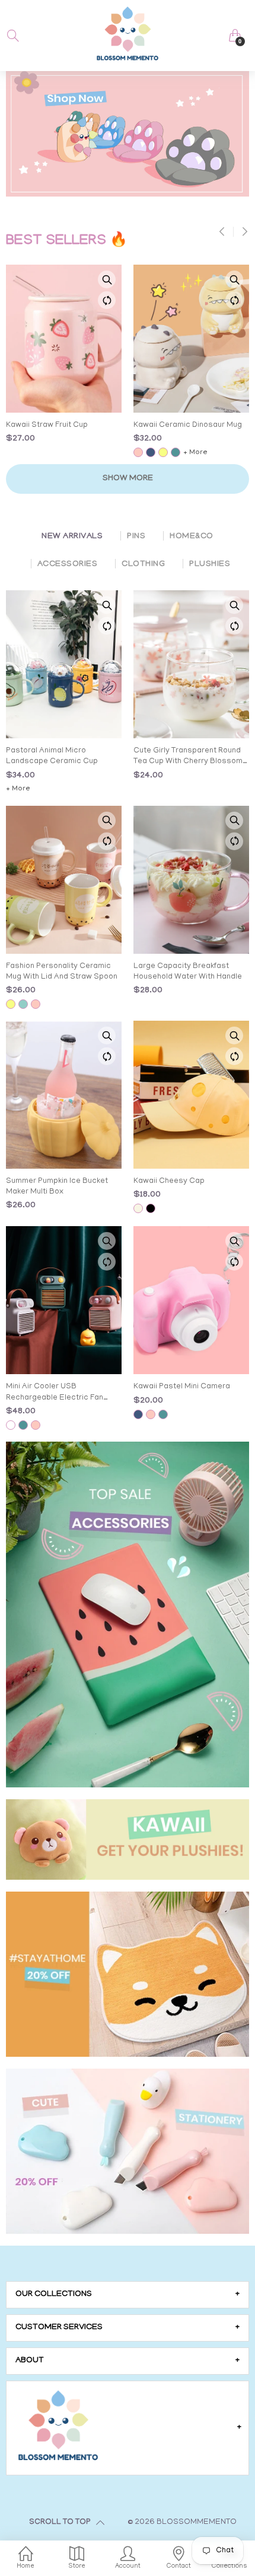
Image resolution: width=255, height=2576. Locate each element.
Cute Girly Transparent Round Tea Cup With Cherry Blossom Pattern (188, 757)
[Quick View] (107, 279)
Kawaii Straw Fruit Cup (47, 425)
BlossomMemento (197, 2522)
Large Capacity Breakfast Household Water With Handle (188, 972)
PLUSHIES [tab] (210, 565)
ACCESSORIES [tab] (67, 565)
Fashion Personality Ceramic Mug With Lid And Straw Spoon (62, 972)
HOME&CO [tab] (191, 537)
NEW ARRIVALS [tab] (72, 537)
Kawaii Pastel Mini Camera (182, 1387)
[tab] (128, 2295)
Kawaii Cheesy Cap (169, 1181)
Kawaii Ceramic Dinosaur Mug (188, 425)
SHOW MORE (128, 479)
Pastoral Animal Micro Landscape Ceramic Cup (52, 756)
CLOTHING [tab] (143, 565)
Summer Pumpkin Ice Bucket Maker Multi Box (57, 1187)
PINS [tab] (136, 537)
